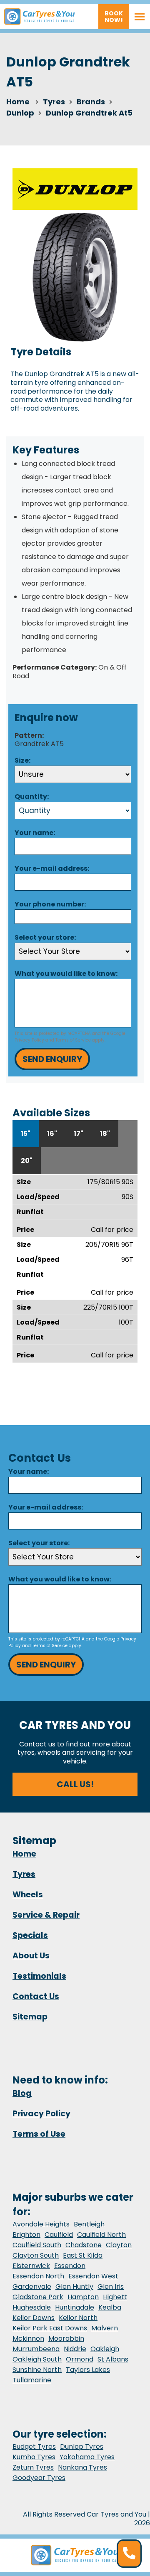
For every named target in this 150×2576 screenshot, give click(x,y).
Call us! (75, 1784)
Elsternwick (31, 2266)
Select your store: (45, 937)
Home (18, 102)
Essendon (70, 2266)
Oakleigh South (37, 2359)
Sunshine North (37, 2370)
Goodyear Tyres (39, 2478)
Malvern (105, 2328)
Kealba (110, 2307)
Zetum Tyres (33, 2467)
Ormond (80, 2359)
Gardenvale (32, 2287)
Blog (22, 2093)
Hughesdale (32, 2307)
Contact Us (36, 1996)
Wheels (28, 1895)
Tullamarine (32, 2380)
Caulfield (59, 2235)
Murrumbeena (36, 2349)
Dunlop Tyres (82, 2447)
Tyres (24, 1874)
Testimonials (39, 1976)
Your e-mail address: (52, 868)
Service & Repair (46, 1915)
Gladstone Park (38, 2297)
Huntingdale (75, 2307)
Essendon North (38, 2276)
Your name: (35, 833)
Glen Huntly (74, 2287)
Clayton (119, 2245)
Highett (115, 2297)
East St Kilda (83, 2255)
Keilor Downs (34, 2318)
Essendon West (93, 2276)
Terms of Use (39, 2134)
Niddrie (75, 2349)
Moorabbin (66, 2338)
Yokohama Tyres (87, 2457)
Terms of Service (73, 1040)
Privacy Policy (29, 1040)
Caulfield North (101, 2235)
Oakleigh (105, 2349)
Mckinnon (28, 2338)
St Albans (113, 2359)
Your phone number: (50, 904)
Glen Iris (111, 2287)
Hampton (83, 2297)
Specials (30, 1935)
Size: (22, 760)
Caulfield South (37, 2245)
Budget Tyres (34, 2447)
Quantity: (32, 797)
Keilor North (78, 2318)
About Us (31, 1956)
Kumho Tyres (34, 2457)
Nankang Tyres (82, 2467)
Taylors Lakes (88, 2370)
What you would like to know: (66, 974)
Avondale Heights (41, 2224)
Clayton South (36, 2255)
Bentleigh (89, 2224)
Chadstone (84, 2245)
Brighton (26, 2235)
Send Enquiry (52, 1059)
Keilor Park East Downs (50, 2328)
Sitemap (30, 2017)
